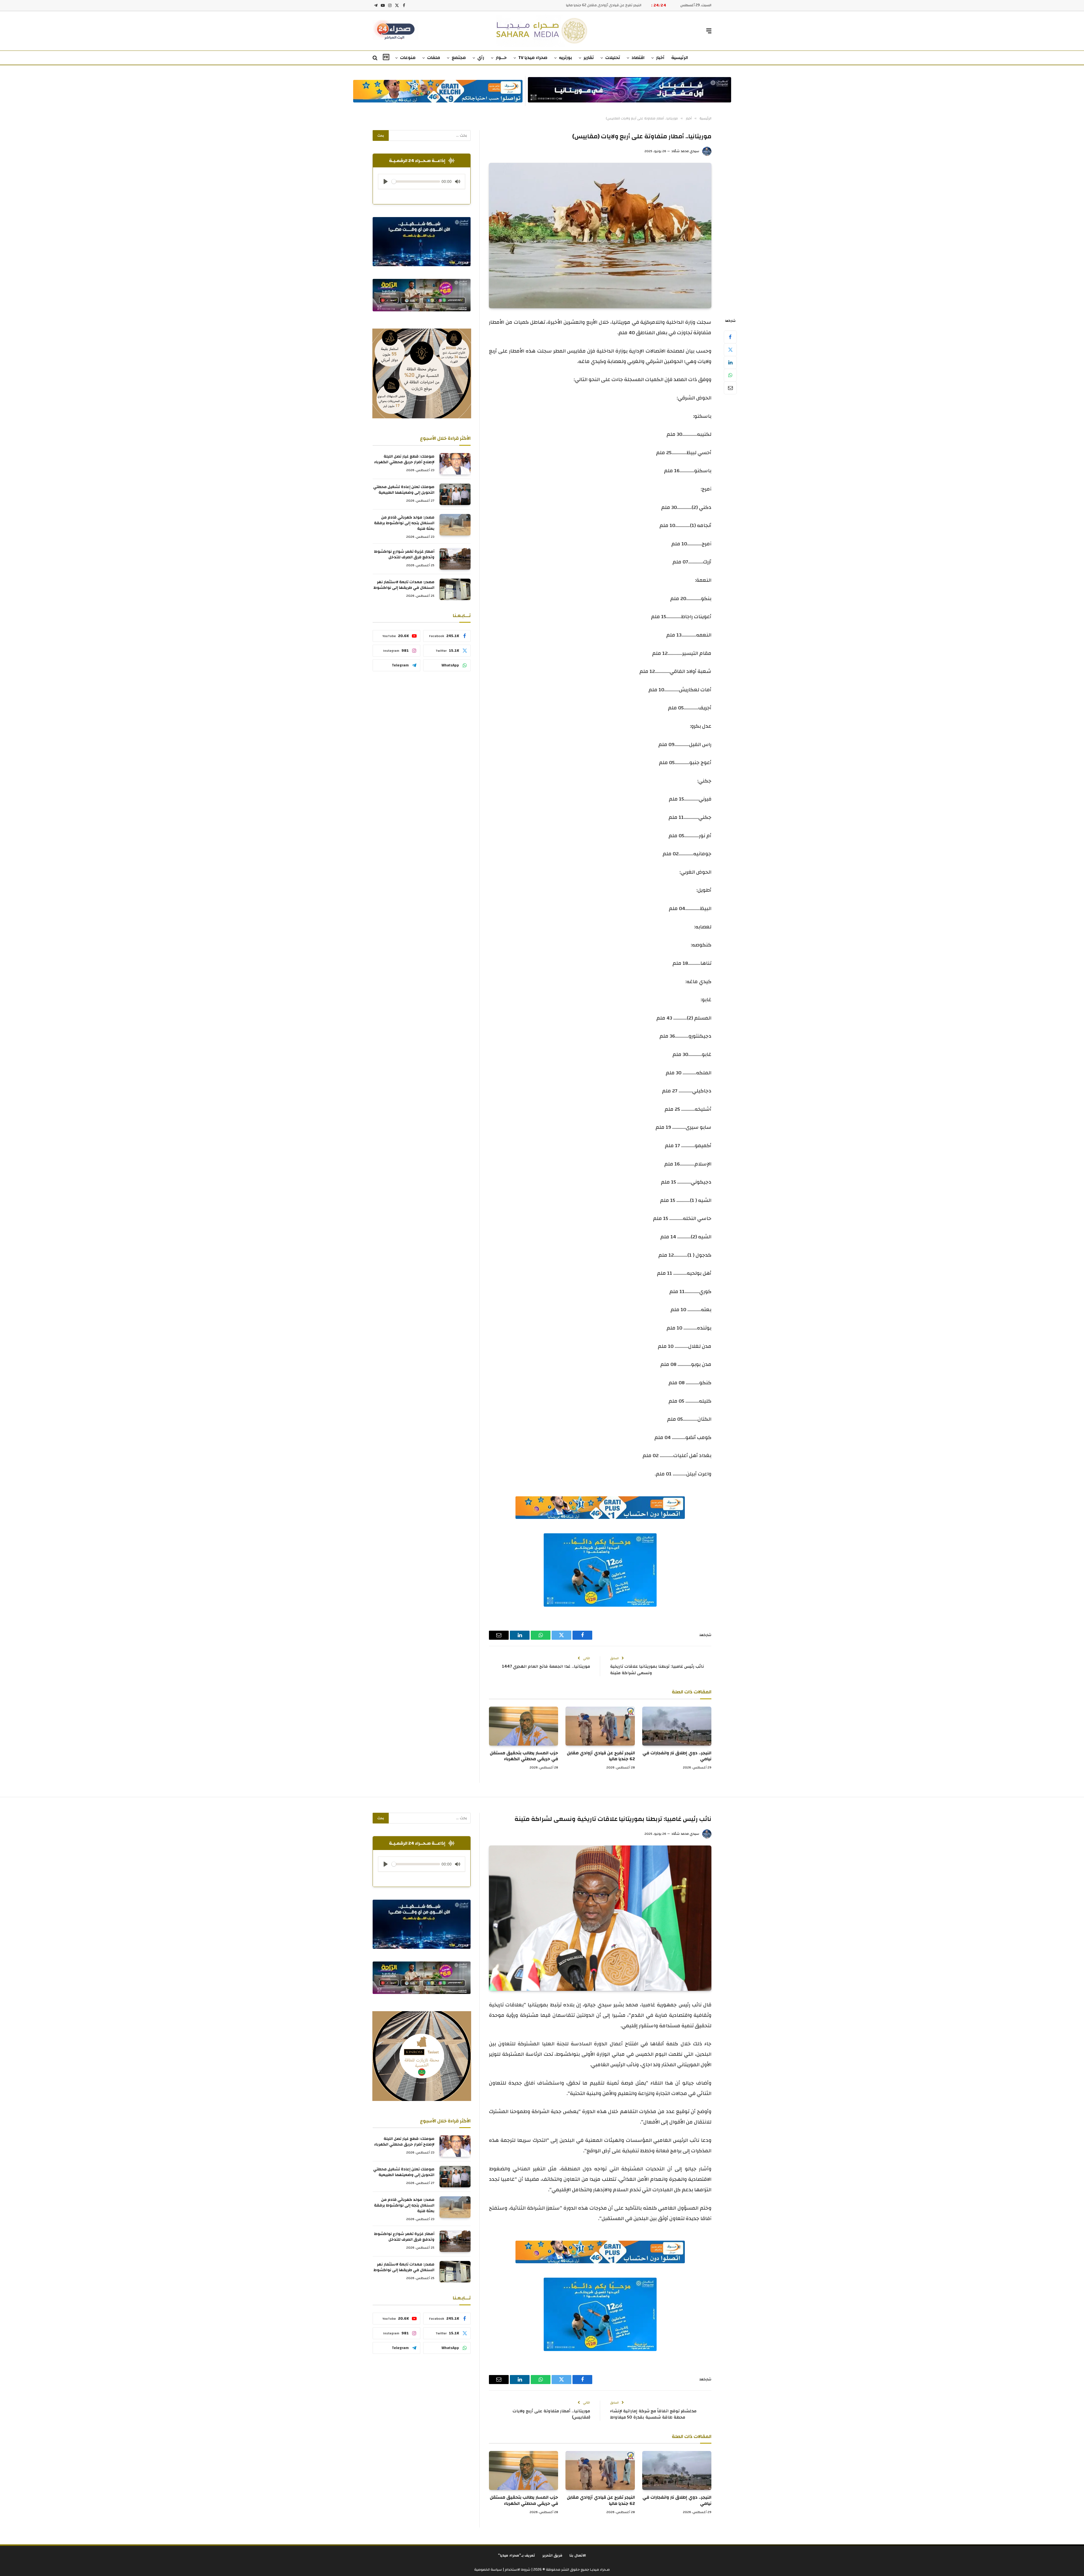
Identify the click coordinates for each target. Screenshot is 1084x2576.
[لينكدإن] (730, 362)
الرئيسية (680, 58)
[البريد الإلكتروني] (730, 388)
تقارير (589, 58)
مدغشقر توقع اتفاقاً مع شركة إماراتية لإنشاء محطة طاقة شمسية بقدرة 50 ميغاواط (653, 2414)
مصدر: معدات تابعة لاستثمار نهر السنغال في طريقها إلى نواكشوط (404, 585)
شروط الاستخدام (517, 2570)
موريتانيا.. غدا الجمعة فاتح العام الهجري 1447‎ (546, 1666)
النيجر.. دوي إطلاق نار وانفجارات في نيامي (677, 1756)
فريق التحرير (552, 2555)
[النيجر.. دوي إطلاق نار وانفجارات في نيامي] (677, 1726)
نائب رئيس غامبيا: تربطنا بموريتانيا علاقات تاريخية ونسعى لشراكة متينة (657, 1670)
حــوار (501, 58)
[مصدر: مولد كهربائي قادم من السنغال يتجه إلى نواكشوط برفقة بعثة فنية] (455, 525)
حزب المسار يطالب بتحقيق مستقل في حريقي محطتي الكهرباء (593, 5)
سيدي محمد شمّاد (685, 151)
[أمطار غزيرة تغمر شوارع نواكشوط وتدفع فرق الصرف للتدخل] (455, 559)
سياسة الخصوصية (488, 2570)
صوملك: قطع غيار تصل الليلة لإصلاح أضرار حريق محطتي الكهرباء (404, 459)
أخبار (660, 58)
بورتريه (565, 58)
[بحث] (376, 58)
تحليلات (613, 58)
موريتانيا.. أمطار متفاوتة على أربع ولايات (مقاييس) (551, 2414)
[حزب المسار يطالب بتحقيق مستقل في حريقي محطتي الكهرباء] (524, 1726)
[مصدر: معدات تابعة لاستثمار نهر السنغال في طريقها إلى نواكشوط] (455, 589)
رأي (481, 58)
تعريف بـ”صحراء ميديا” (517, 2555)
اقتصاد (638, 58)
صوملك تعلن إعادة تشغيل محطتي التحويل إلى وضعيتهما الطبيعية (404, 490)
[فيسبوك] (730, 337)
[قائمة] (709, 31)
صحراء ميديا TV (533, 58)
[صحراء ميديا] (542, 31)
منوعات (408, 58)
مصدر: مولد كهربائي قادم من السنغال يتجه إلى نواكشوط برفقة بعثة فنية (404, 523)
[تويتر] (730, 350)
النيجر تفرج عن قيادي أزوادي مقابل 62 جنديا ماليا (601, 1756)
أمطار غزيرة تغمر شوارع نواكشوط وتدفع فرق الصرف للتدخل (404, 554)
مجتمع (459, 58)
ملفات (434, 58)
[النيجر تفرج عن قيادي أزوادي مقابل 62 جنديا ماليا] (600, 1726)
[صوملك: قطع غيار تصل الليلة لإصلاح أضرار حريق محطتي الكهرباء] (455, 464)
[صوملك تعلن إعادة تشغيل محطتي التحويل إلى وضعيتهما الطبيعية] (455, 494)
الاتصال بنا (578, 2555)
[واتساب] (730, 375)
